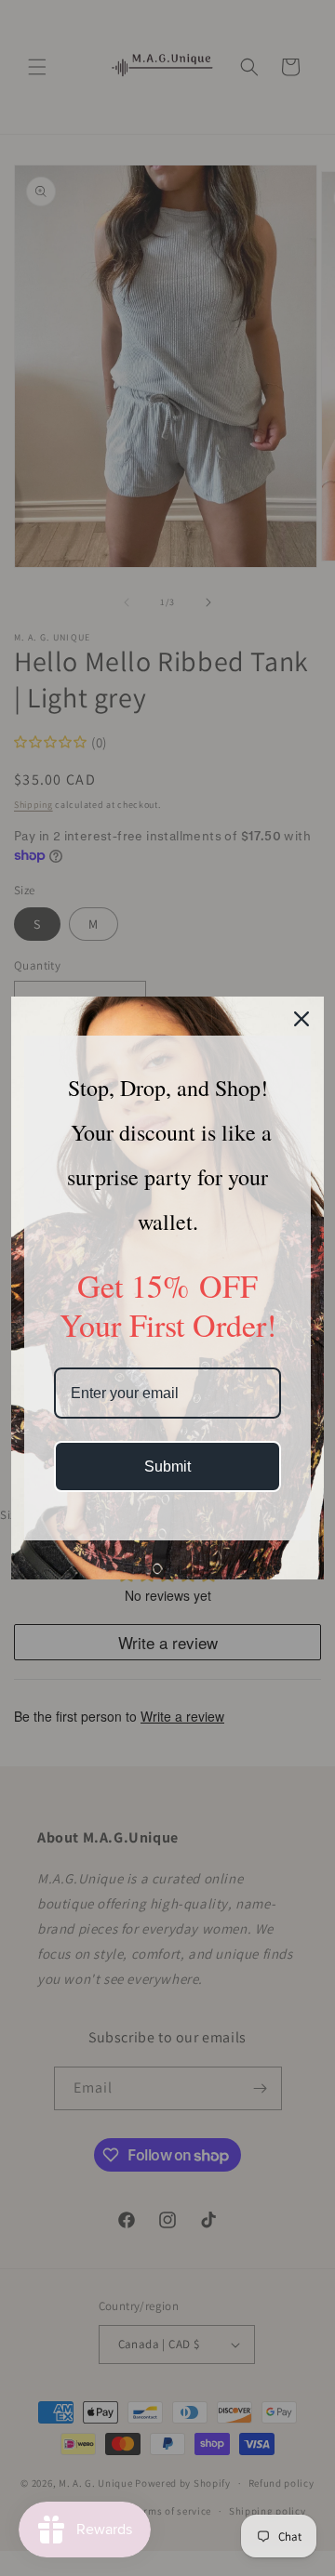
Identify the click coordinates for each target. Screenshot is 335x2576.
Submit (167, 1466)
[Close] (301, 1019)
